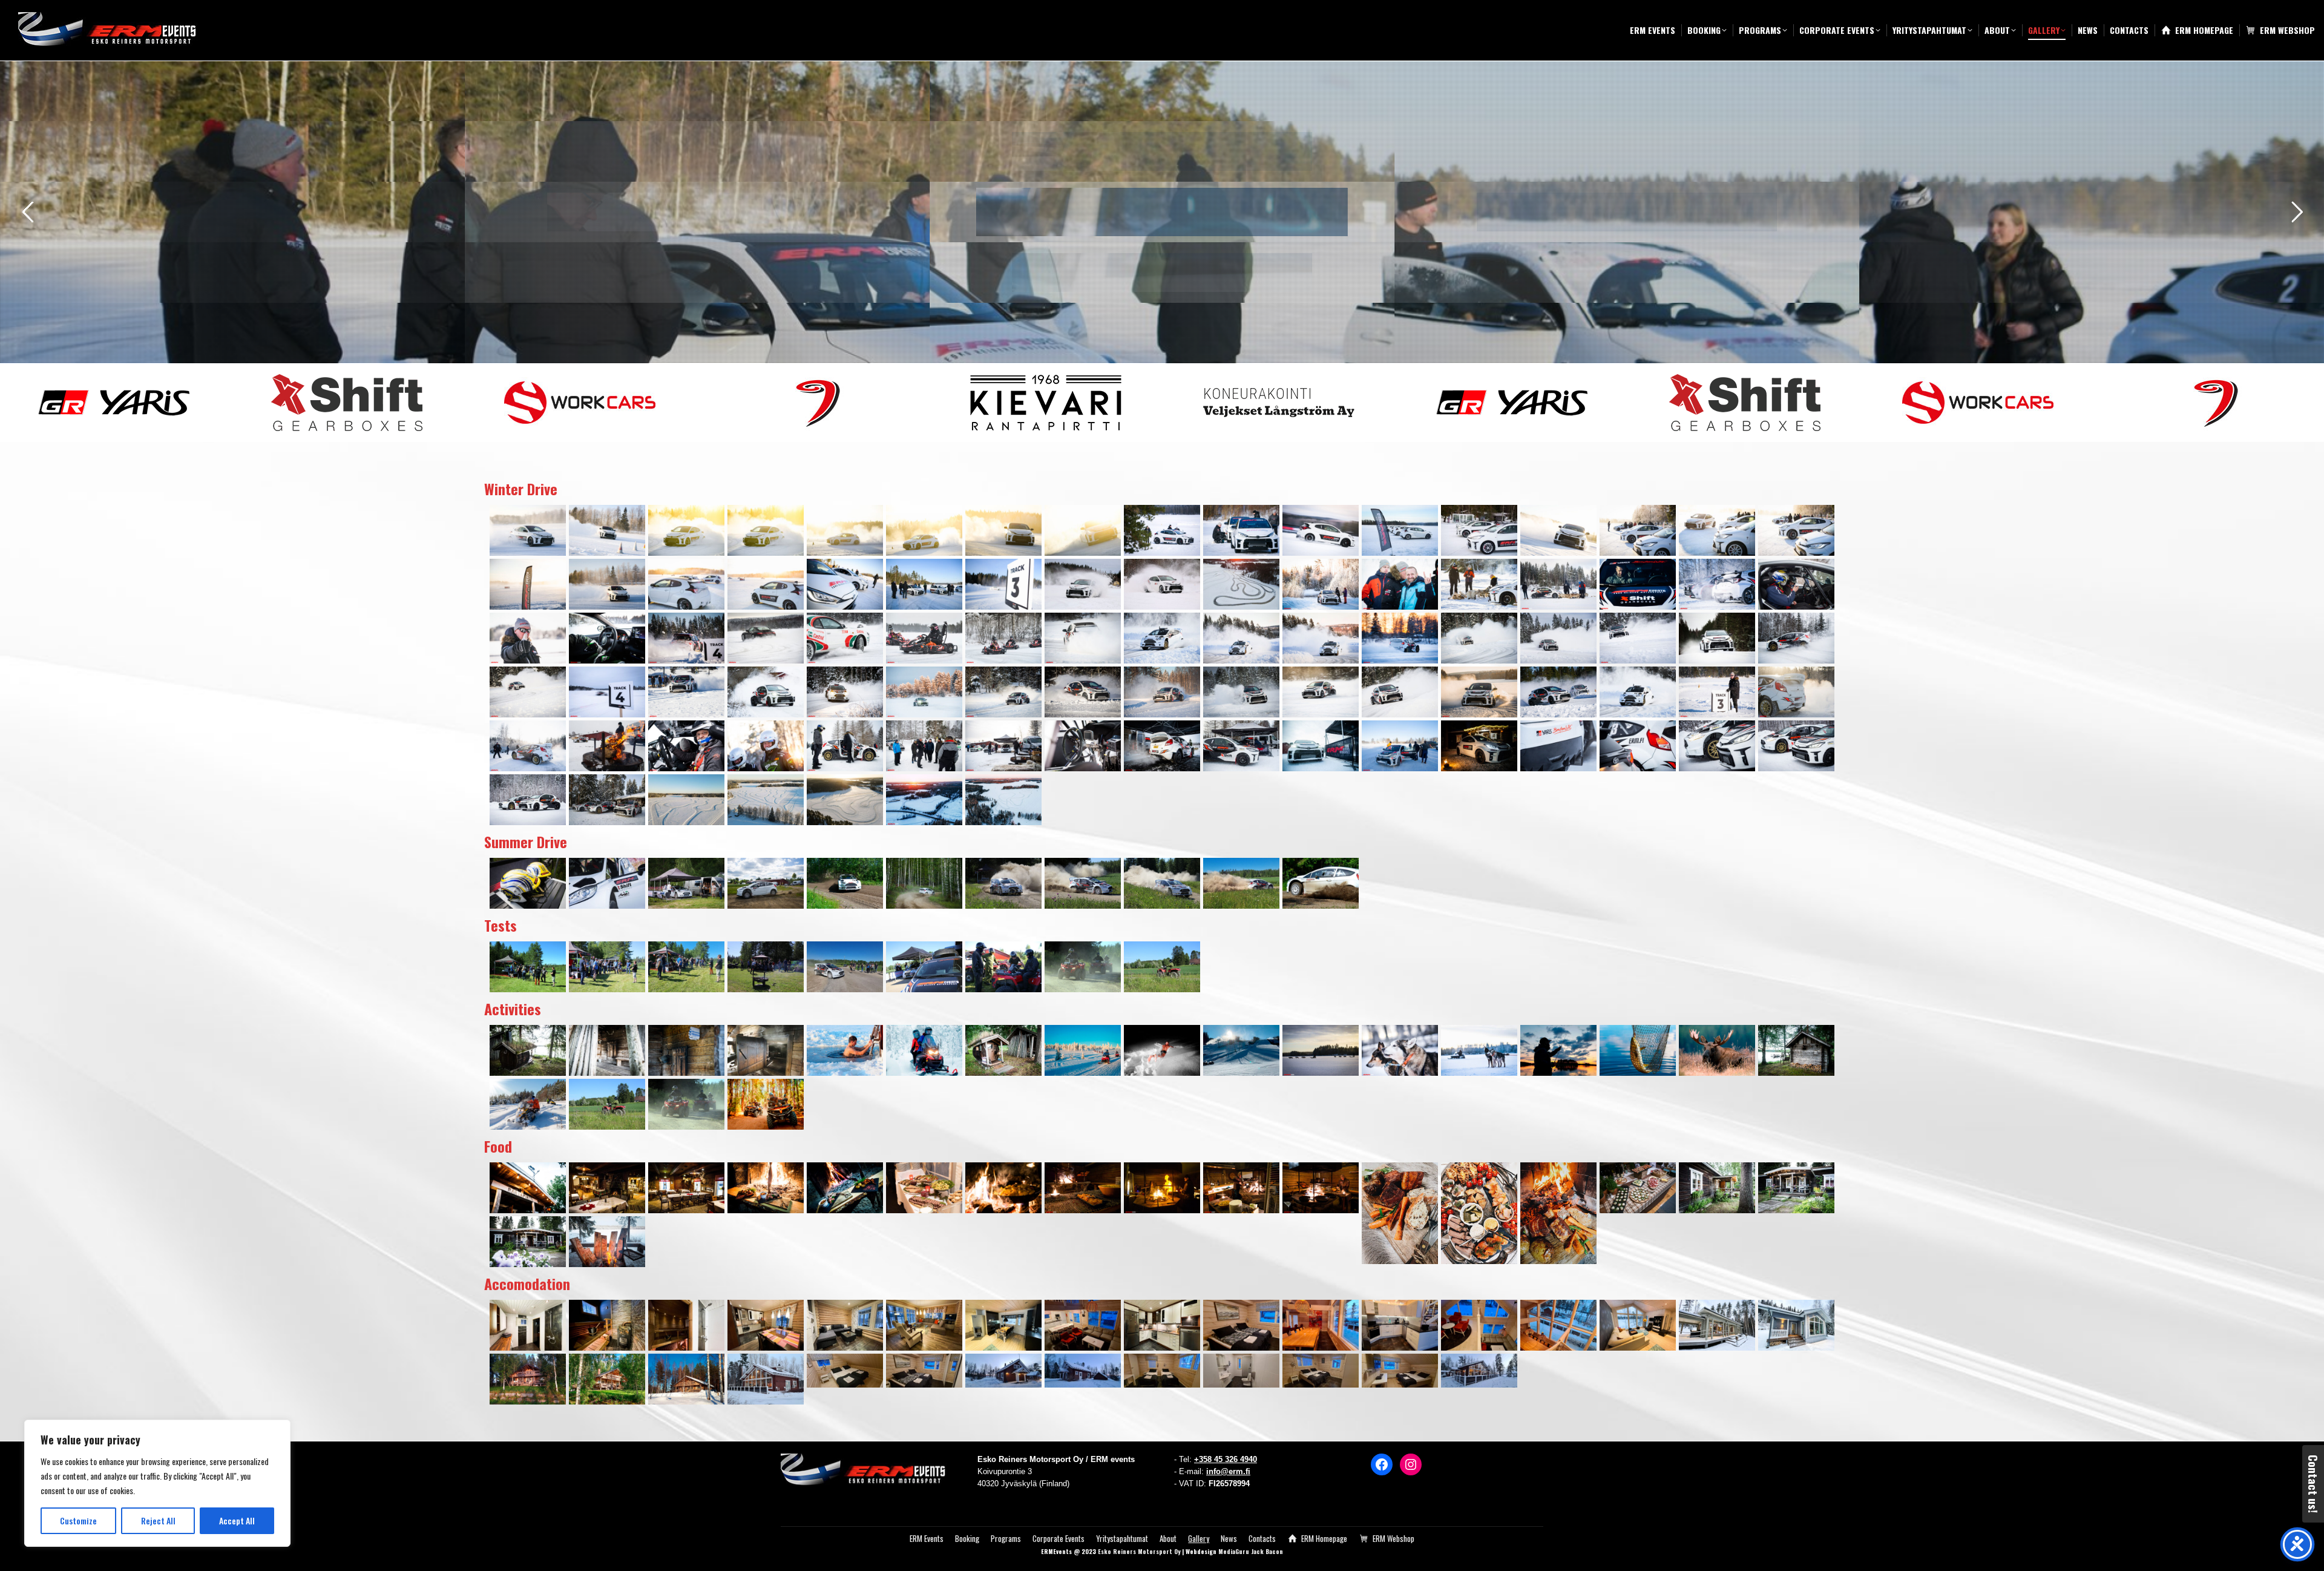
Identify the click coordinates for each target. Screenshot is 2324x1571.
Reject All (158, 1520)
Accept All (237, 1520)
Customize (78, 1520)
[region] (157, 1483)
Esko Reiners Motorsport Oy (1139, 1551)
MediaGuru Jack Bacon (1251, 1551)
